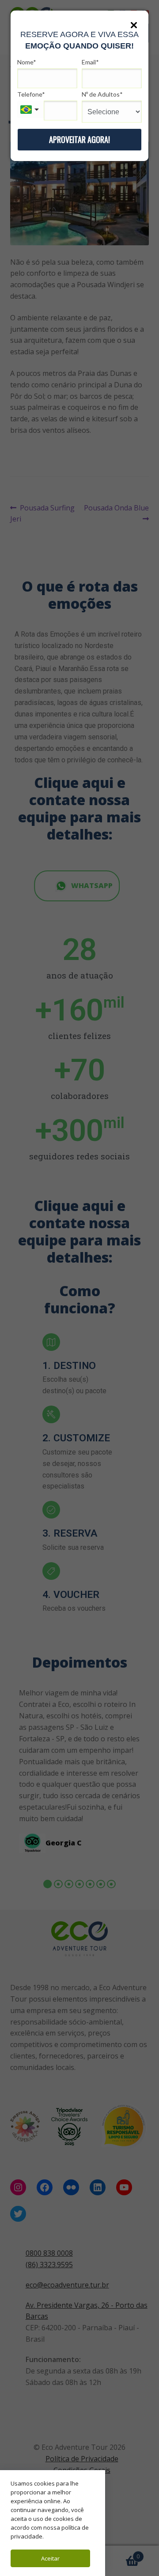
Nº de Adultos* (102, 94)
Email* (90, 62)
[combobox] (30, 109)
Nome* (27, 62)
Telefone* (31, 94)
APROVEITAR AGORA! (79, 139)
